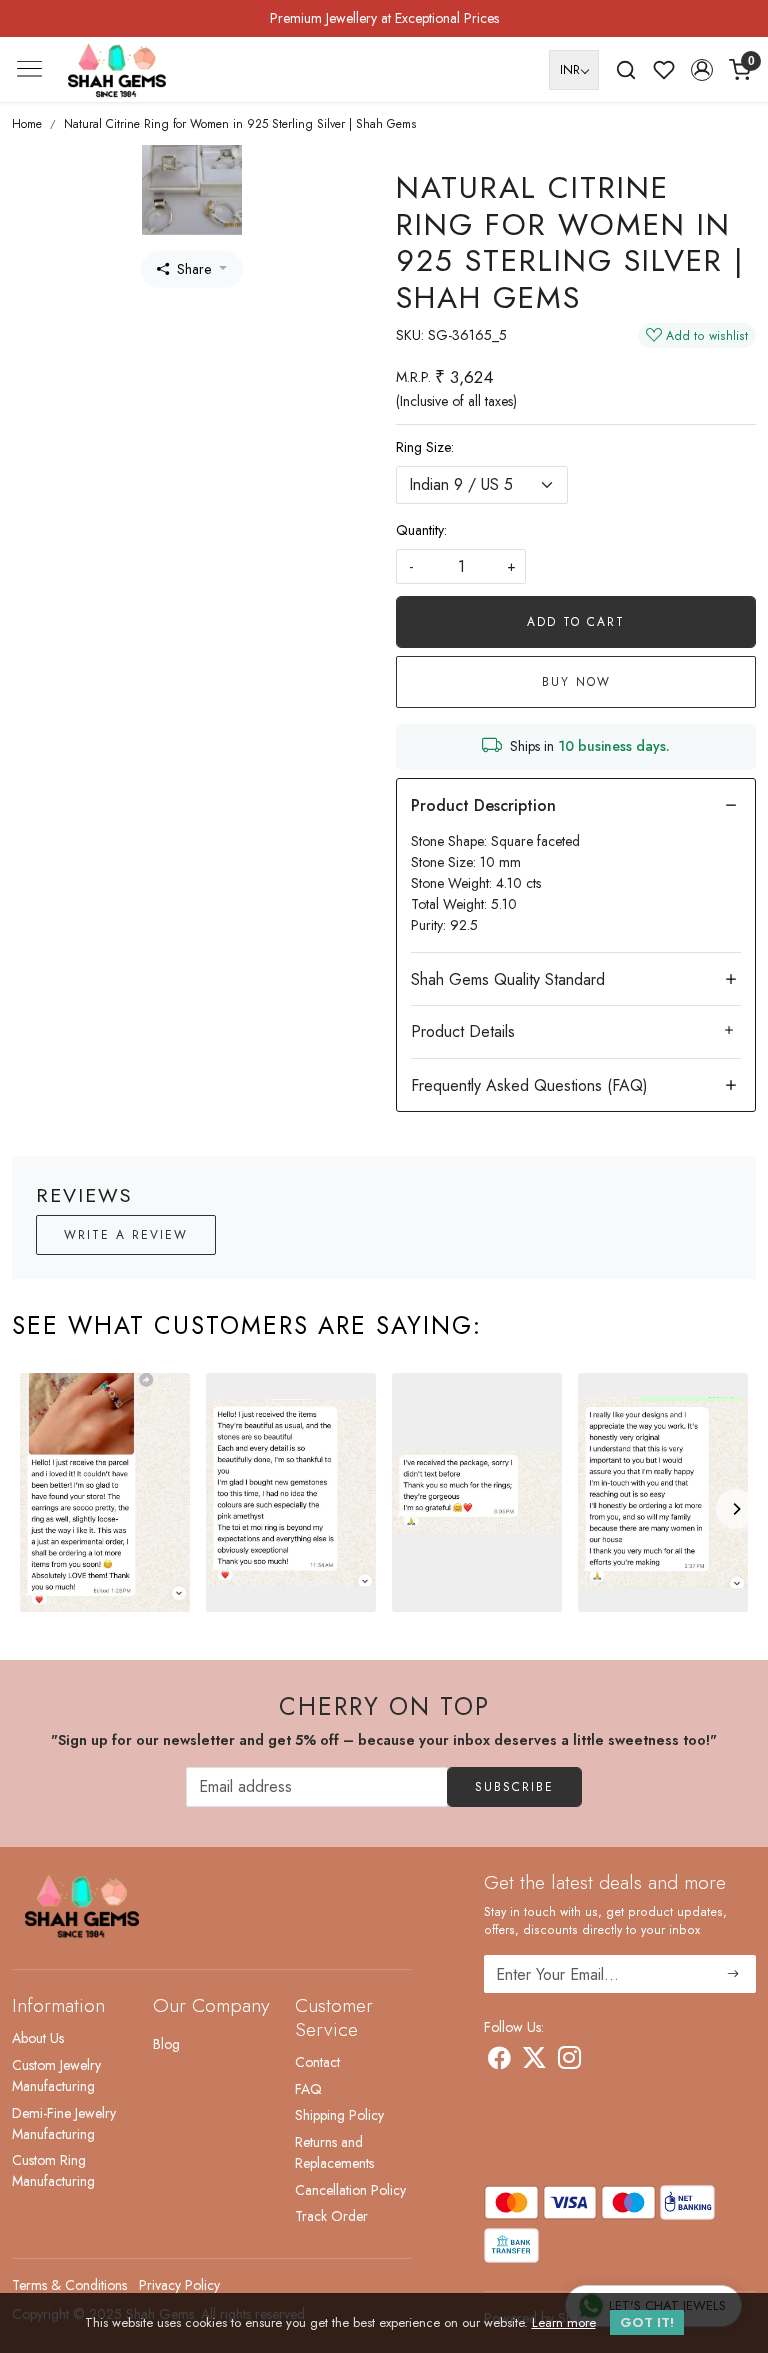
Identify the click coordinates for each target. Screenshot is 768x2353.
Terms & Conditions (69, 2285)
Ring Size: (425, 447)
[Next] (736, 1509)
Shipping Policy (339, 2115)
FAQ (308, 2089)
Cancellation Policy (350, 2190)
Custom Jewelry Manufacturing (56, 2075)
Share (194, 269)
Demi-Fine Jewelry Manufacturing (64, 2123)
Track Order (331, 2216)
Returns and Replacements (334, 2152)
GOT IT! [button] (647, 2322)
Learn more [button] (564, 2322)
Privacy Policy (179, 2285)
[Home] (117, 70)
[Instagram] (569, 2061)
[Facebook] (499, 2061)
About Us (38, 2038)
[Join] (733, 1974)
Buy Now (576, 682)
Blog (166, 2044)
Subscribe (514, 1787)
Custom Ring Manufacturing (53, 2170)
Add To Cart (576, 622)
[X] (534, 2061)
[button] (702, 70)
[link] (626, 70)
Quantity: (421, 530)
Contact (317, 2062)
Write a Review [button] (126, 1235)
